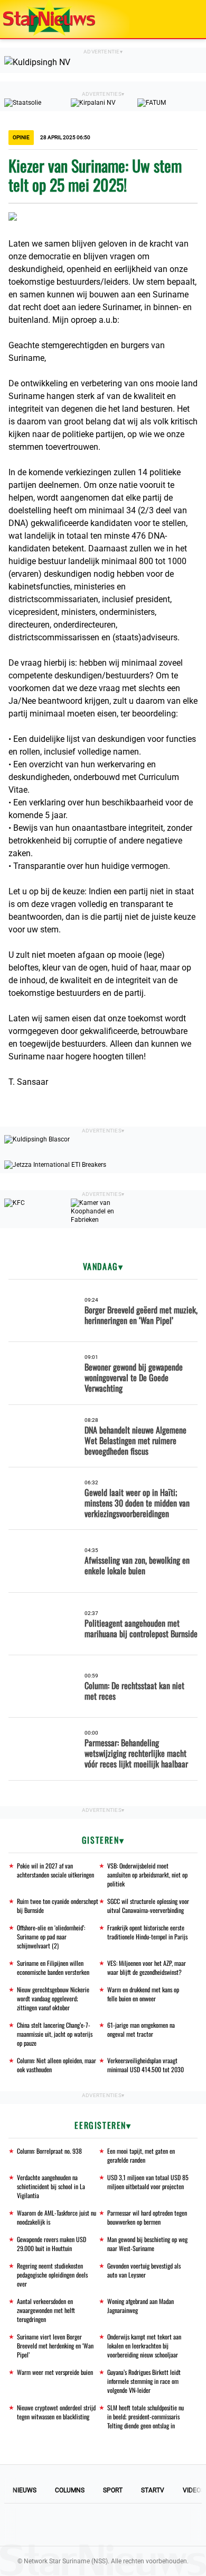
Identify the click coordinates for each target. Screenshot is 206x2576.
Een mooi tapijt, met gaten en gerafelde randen (141, 2155)
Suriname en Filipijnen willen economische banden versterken (53, 1967)
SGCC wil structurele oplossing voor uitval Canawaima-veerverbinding (148, 1906)
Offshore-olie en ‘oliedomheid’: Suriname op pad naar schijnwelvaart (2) (51, 1936)
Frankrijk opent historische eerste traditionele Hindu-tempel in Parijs (147, 1932)
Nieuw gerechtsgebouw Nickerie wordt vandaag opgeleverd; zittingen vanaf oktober (53, 1998)
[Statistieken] (200, 2568)
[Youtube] (67, 2525)
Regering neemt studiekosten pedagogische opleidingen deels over (52, 2275)
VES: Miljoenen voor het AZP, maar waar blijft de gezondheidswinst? (147, 1967)
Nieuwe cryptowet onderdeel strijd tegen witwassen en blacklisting (56, 2412)
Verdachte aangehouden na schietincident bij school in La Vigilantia (51, 2186)
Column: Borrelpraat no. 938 (49, 2151)
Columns (70, 2490)
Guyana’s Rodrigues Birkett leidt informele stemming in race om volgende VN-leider (144, 2381)
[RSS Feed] (175, 2525)
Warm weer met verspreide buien (55, 2372)
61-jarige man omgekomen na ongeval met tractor (141, 2029)
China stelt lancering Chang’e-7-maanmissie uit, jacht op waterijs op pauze (55, 2034)
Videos (194, 2490)
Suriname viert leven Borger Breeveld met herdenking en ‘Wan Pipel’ (55, 2346)
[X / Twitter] (103, 2525)
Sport (113, 2490)
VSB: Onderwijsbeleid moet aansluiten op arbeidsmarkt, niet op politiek (147, 1875)
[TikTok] (139, 2525)
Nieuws (25, 2490)
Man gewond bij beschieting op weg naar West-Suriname (147, 2244)
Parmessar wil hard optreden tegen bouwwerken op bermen (147, 2217)
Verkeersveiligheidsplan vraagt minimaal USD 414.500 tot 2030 (146, 2065)
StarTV (153, 2490)
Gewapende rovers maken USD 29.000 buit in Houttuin (51, 2244)
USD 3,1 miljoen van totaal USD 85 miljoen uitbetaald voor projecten (148, 2182)
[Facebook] (31, 2525)
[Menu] (187, 19)
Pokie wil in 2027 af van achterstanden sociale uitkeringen (55, 1870)
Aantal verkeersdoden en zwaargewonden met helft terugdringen (46, 2310)
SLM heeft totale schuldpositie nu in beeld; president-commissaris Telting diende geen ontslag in (146, 2416)
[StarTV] (173, 20)
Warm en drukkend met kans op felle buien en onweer (143, 1994)
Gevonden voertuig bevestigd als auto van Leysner (144, 2270)
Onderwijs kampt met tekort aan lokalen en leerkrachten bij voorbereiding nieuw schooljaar (144, 2346)
